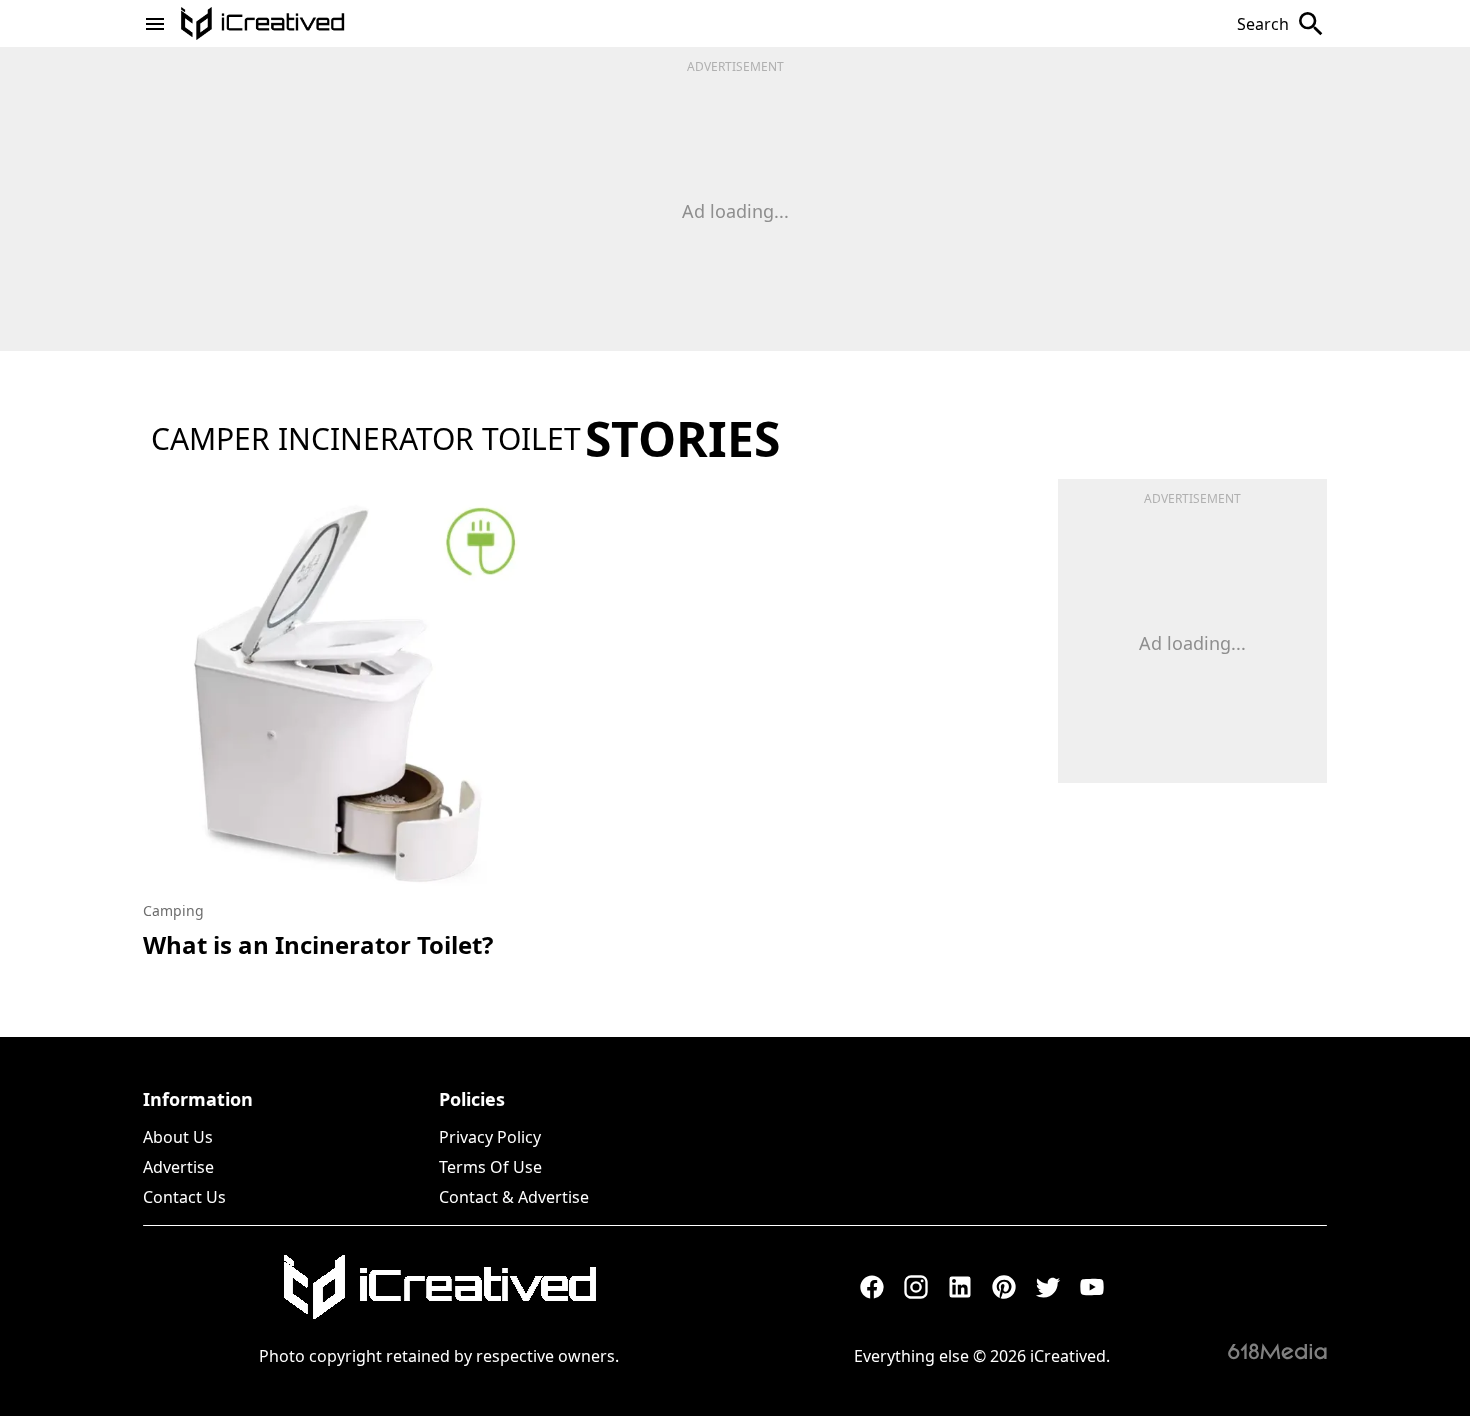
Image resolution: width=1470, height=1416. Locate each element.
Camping (173, 910)
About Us (178, 1137)
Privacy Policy (490, 1137)
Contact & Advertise (514, 1197)
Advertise (178, 1167)
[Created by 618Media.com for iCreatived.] (1277, 1351)
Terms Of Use (490, 1167)
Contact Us (184, 1197)
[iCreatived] (439, 1287)
